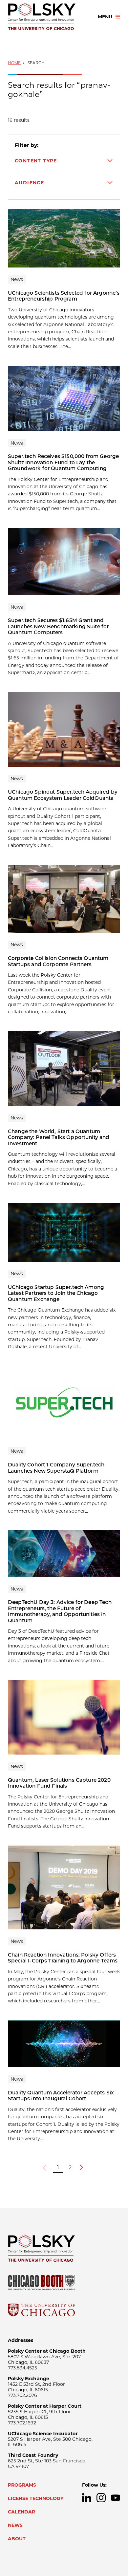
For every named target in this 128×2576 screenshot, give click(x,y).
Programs (22, 2485)
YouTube (116, 2498)
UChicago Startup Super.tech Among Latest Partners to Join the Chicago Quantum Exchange (56, 1293)
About (17, 2539)
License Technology (36, 2498)
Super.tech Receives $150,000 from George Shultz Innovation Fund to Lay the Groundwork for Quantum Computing (63, 462)
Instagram (101, 2498)
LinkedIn (87, 2498)
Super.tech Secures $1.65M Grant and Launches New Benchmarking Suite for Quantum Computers (58, 626)
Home (14, 63)
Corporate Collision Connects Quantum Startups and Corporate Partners (58, 961)
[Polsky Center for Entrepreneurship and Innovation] (47, 17)
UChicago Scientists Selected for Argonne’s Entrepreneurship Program (64, 296)
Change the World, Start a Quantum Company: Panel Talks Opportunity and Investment (59, 1137)
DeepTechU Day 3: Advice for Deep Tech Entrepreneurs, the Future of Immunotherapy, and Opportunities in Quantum (60, 1611)
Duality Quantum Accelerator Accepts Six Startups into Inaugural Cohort (61, 2096)
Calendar (21, 2512)
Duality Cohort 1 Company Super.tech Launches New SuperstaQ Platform (56, 1468)
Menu (105, 17)
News (15, 2525)
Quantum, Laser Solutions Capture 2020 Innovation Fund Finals (59, 1783)
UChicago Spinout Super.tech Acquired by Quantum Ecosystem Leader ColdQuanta (63, 795)
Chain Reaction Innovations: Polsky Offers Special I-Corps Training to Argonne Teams (63, 1958)
